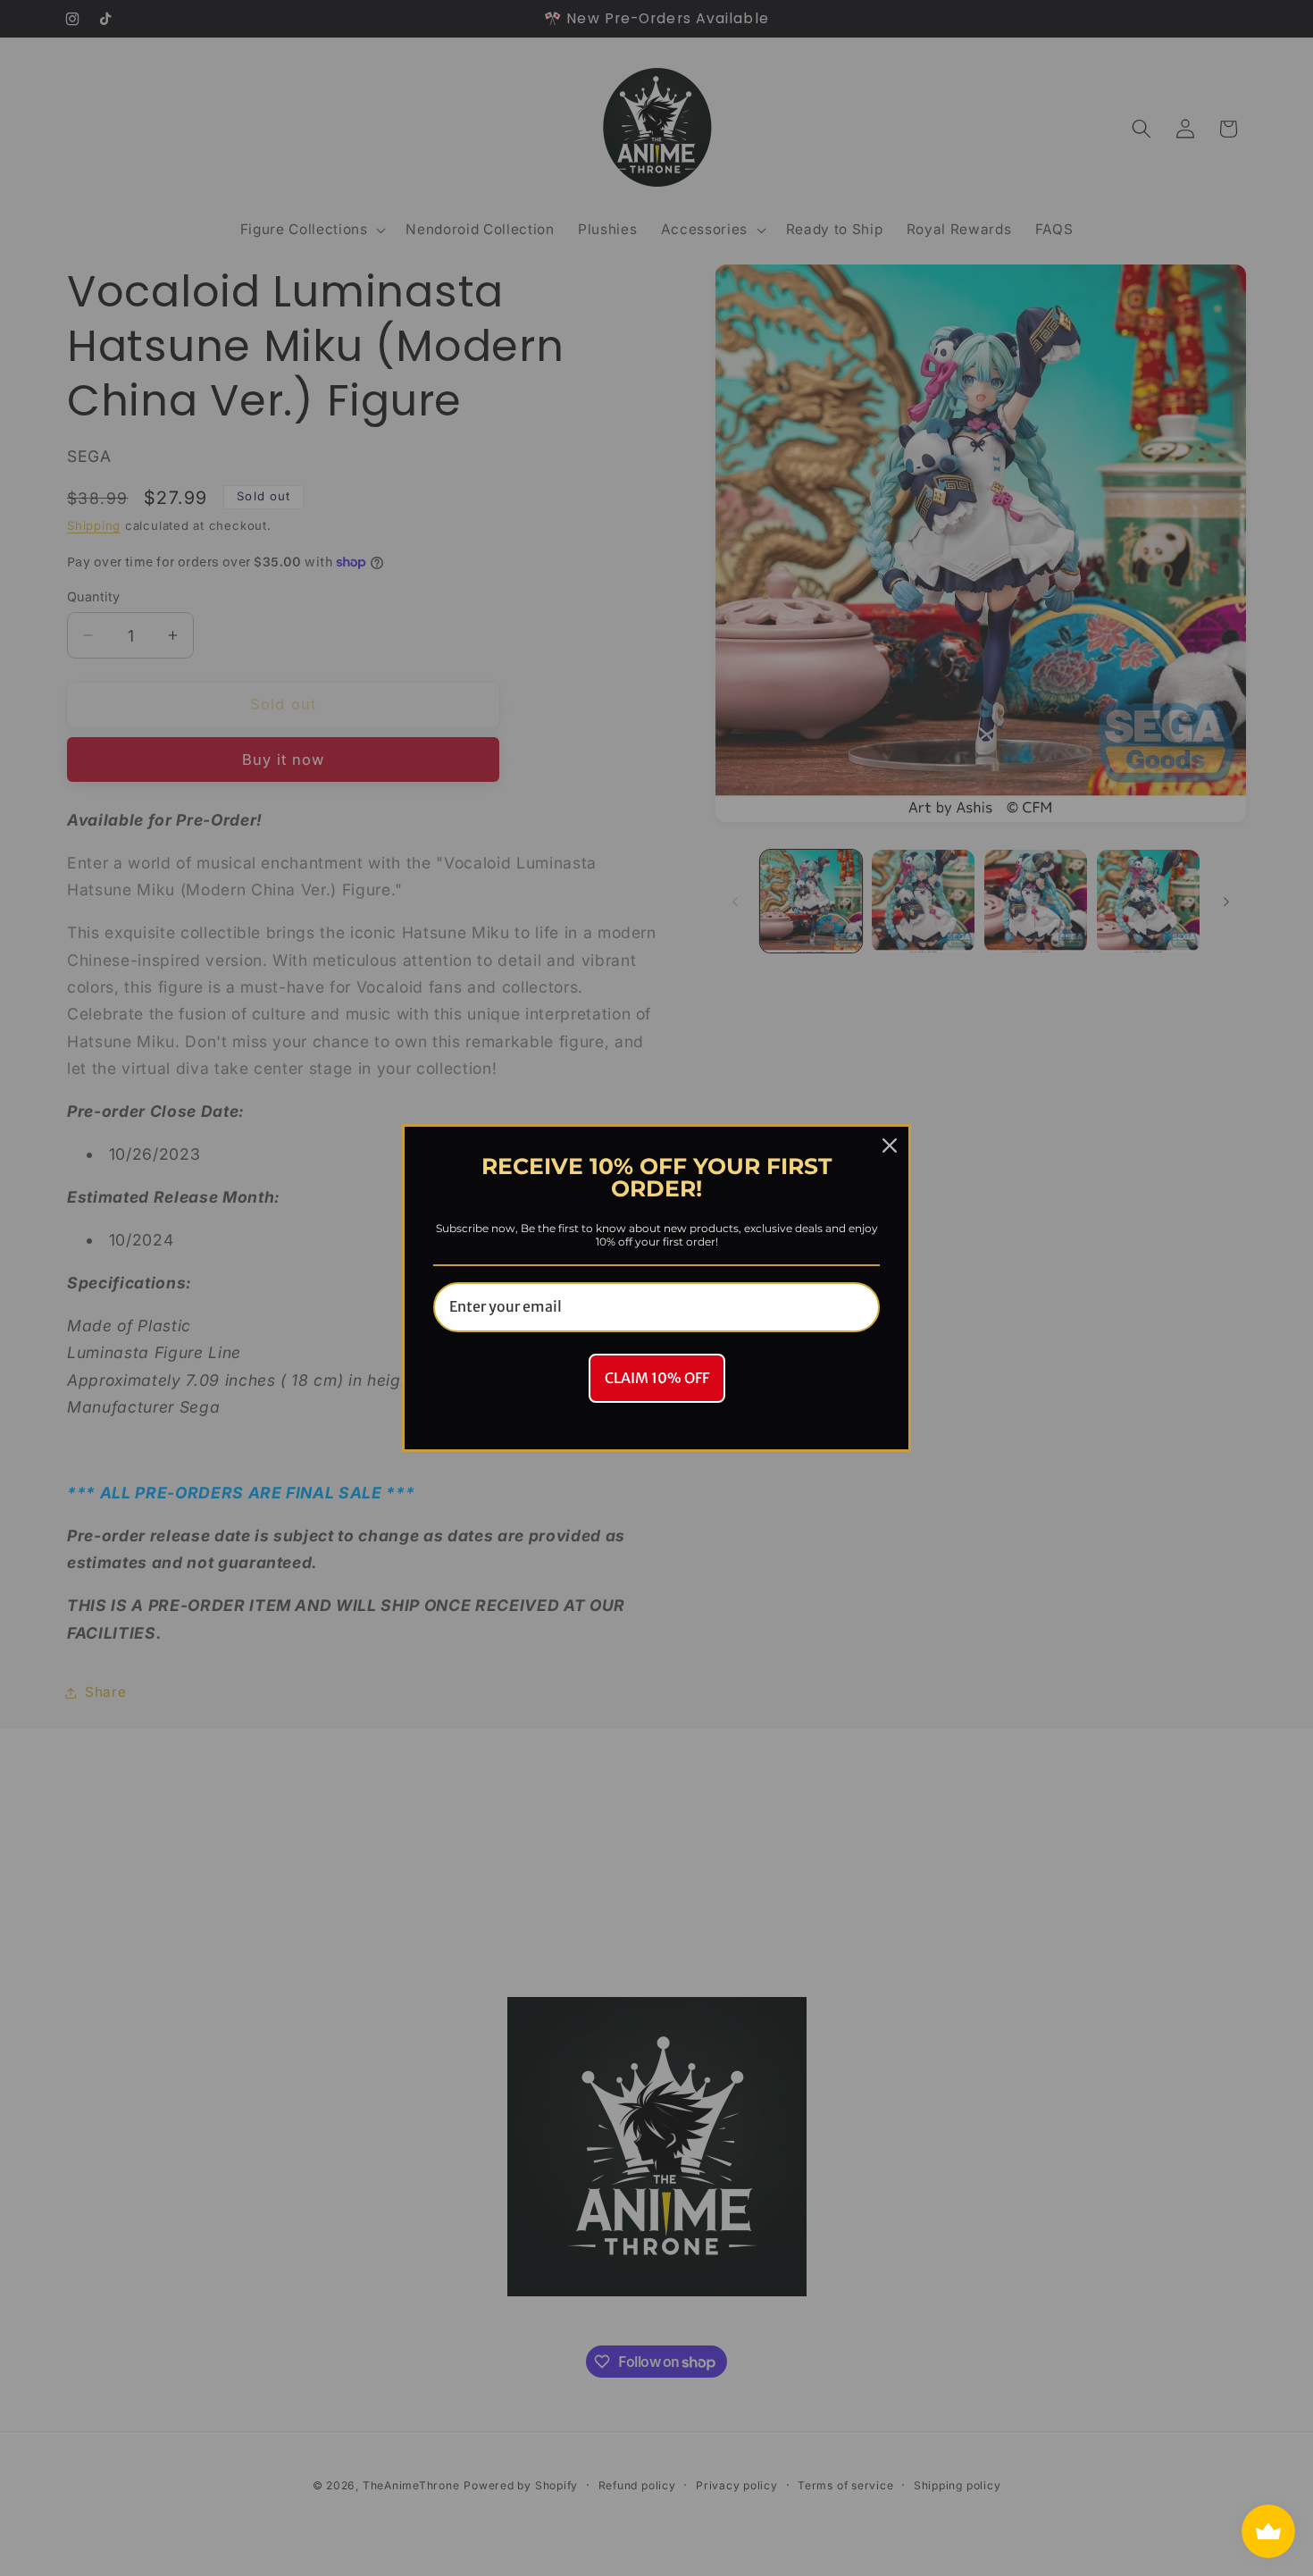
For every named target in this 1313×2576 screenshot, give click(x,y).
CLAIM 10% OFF (657, 1378)
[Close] (890, 1145)
